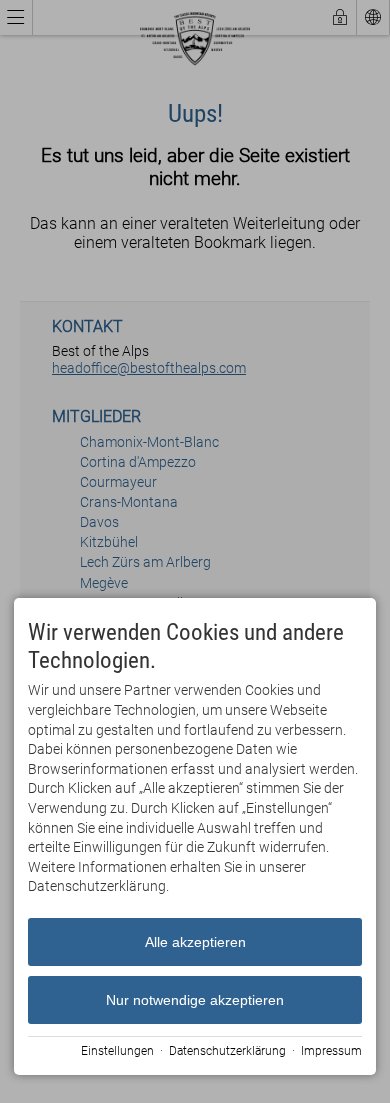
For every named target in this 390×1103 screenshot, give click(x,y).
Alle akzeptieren (195, 942)
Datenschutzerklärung (227, 1051)
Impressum (331, 1051)
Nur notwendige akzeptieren (195, 1000)
